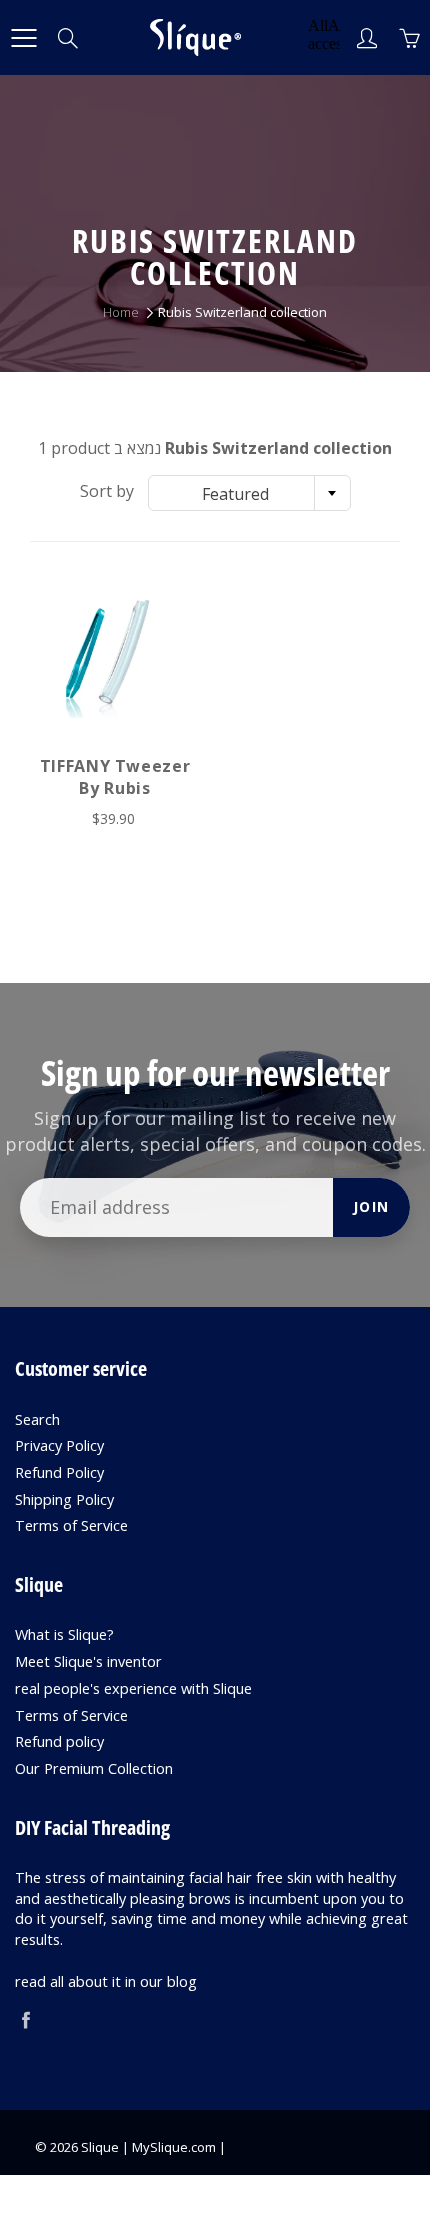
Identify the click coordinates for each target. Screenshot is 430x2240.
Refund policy (59, 1741)
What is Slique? (64, 1634)
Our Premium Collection (94, 1768)
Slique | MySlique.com (148, 2147)
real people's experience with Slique (133, 1688)
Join (371, 1206)
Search (37, 1419)
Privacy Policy (59, 1445)
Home (121, 312)
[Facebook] (25, 2019)
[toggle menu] (23, 38)
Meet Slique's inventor (88, 1661)
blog (182, 1981)
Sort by (107, 491)
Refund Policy (59, 1472)
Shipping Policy (64, 1499)
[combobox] (249, 493)
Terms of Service (71, 1525)
